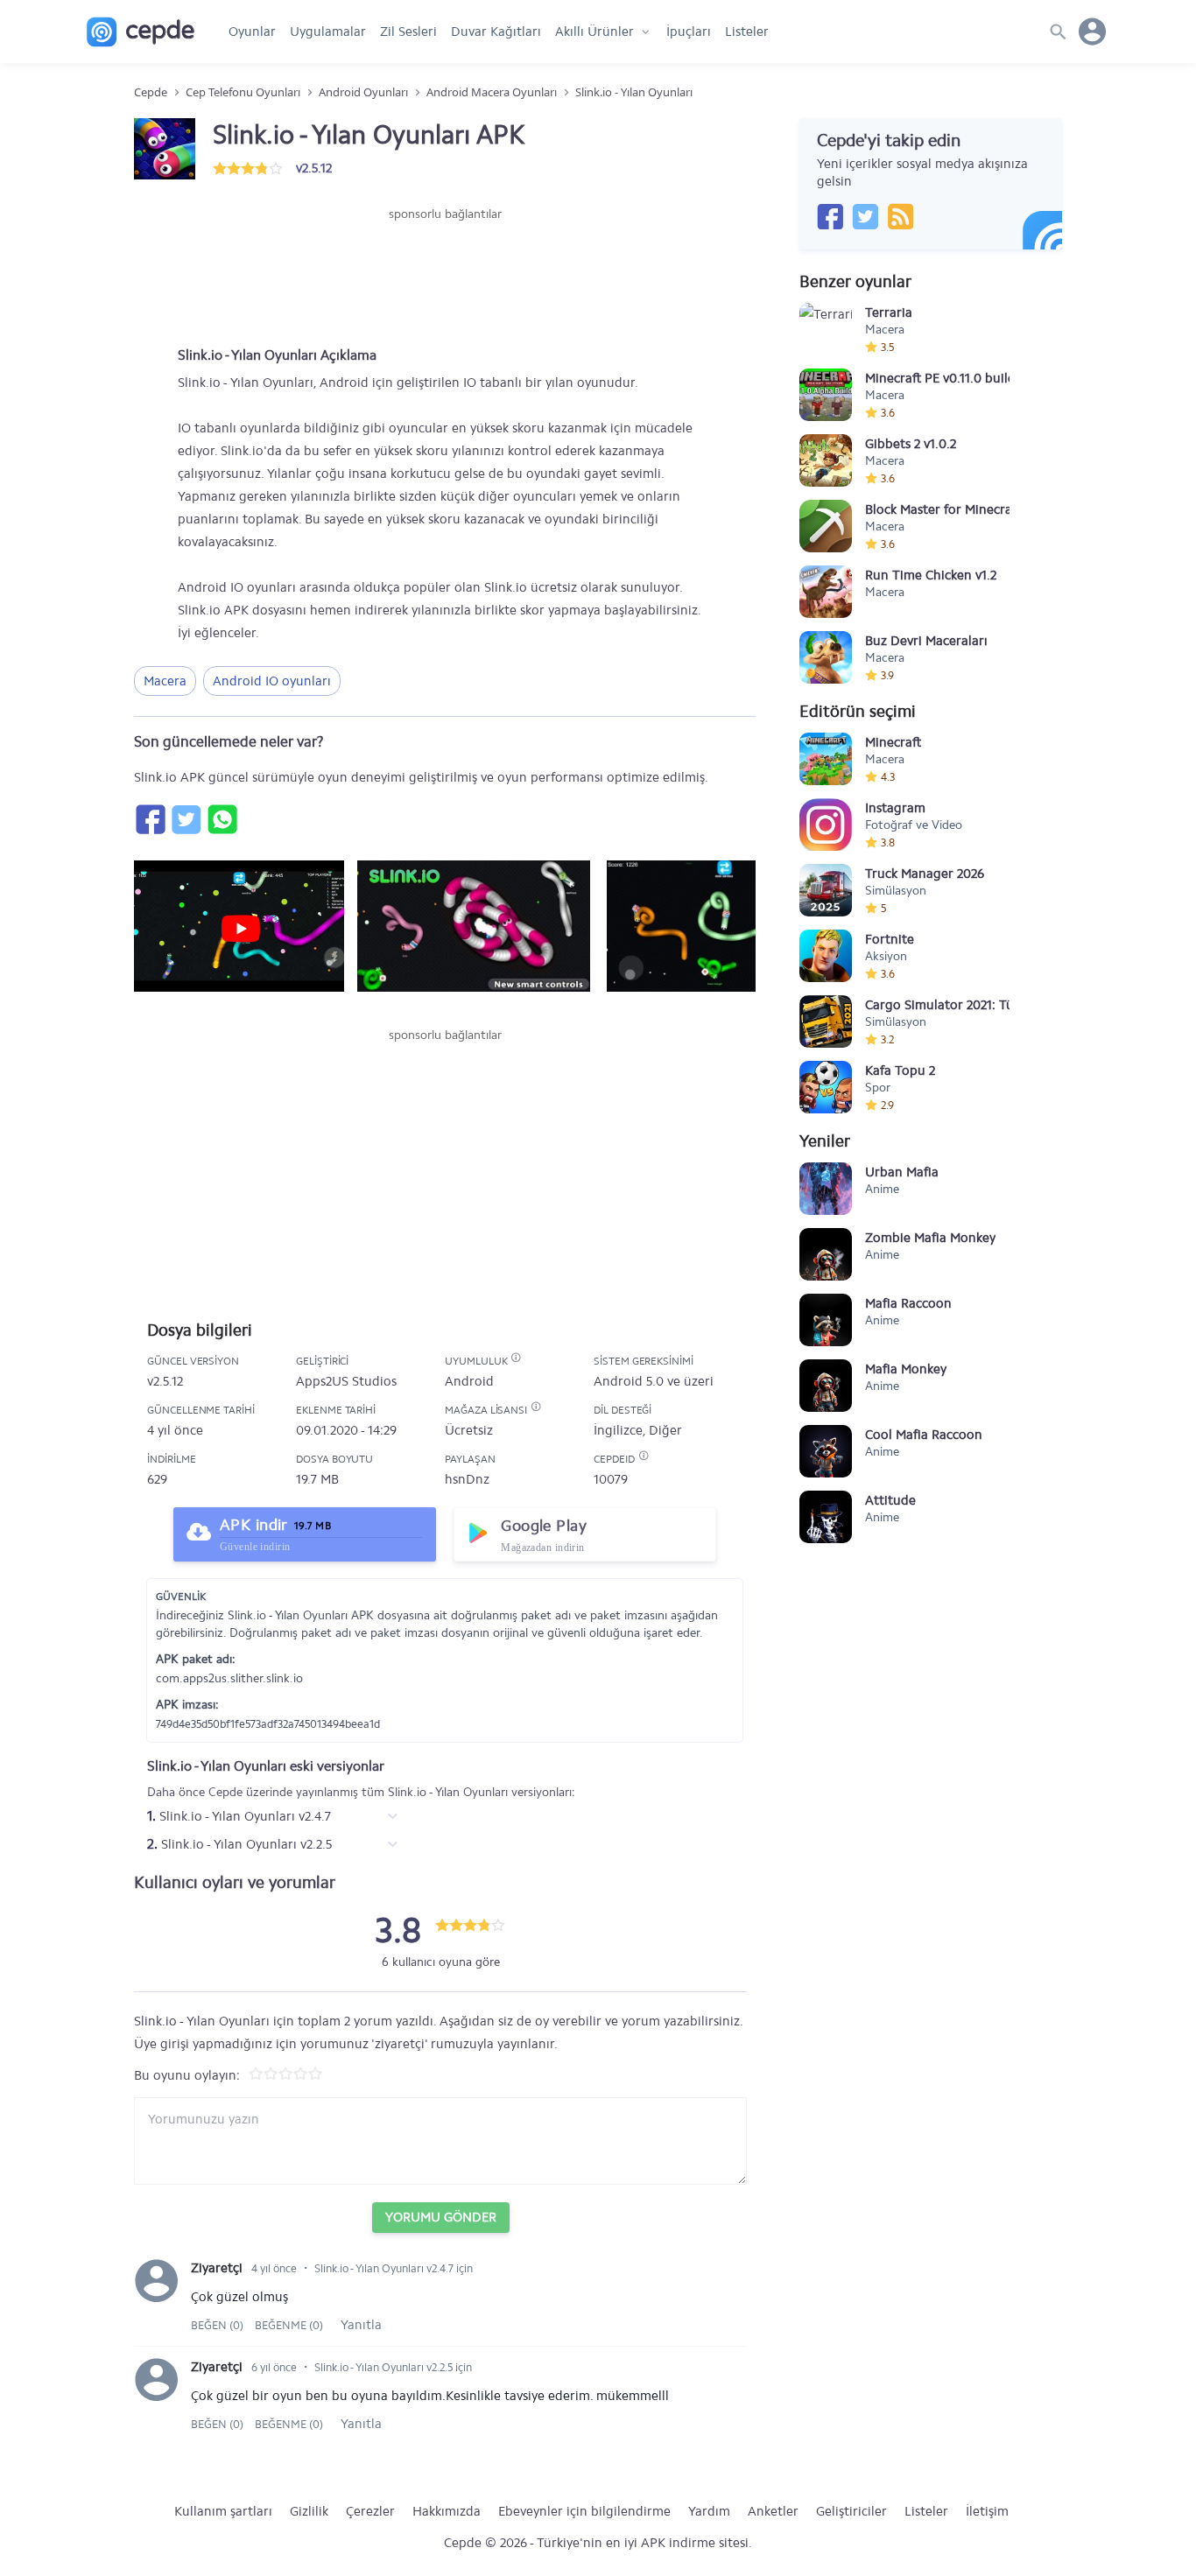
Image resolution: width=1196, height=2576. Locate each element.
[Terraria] (826, 329)
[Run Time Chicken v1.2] (826, 592)
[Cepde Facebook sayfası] (830, 216)
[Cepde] (141, 32)
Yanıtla (361, 2325)
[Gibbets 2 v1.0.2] (826, 460)
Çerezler (370, 2511)
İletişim (987, 2511)
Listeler (747, 32)
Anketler (773, 2511)
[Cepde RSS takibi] (900, 216)
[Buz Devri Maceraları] (826, 657)
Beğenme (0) (289, 2325)
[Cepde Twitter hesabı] (865, 216)
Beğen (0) (218, 2325)
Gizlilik (309, 2511)
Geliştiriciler (851, 2511)
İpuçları (689, 32)
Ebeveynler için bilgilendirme (584, 2511)
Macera (165, 681)
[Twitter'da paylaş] (186, 819)
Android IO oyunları (272, 681)
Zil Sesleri (408, 32)
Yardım (709, 2511)
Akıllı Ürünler (594, 32)
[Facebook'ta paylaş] (150, 819)
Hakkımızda (447, 2511)
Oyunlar (252, 32)
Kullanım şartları (223, 2511)
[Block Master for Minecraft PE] (826, 526)
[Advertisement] (445, 276)
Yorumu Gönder (441, 2217)
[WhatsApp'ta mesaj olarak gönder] (222, 819)
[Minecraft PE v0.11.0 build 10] (826, 395)
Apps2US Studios (346, 1381)
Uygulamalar (328, 32)
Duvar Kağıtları (496, 32)
